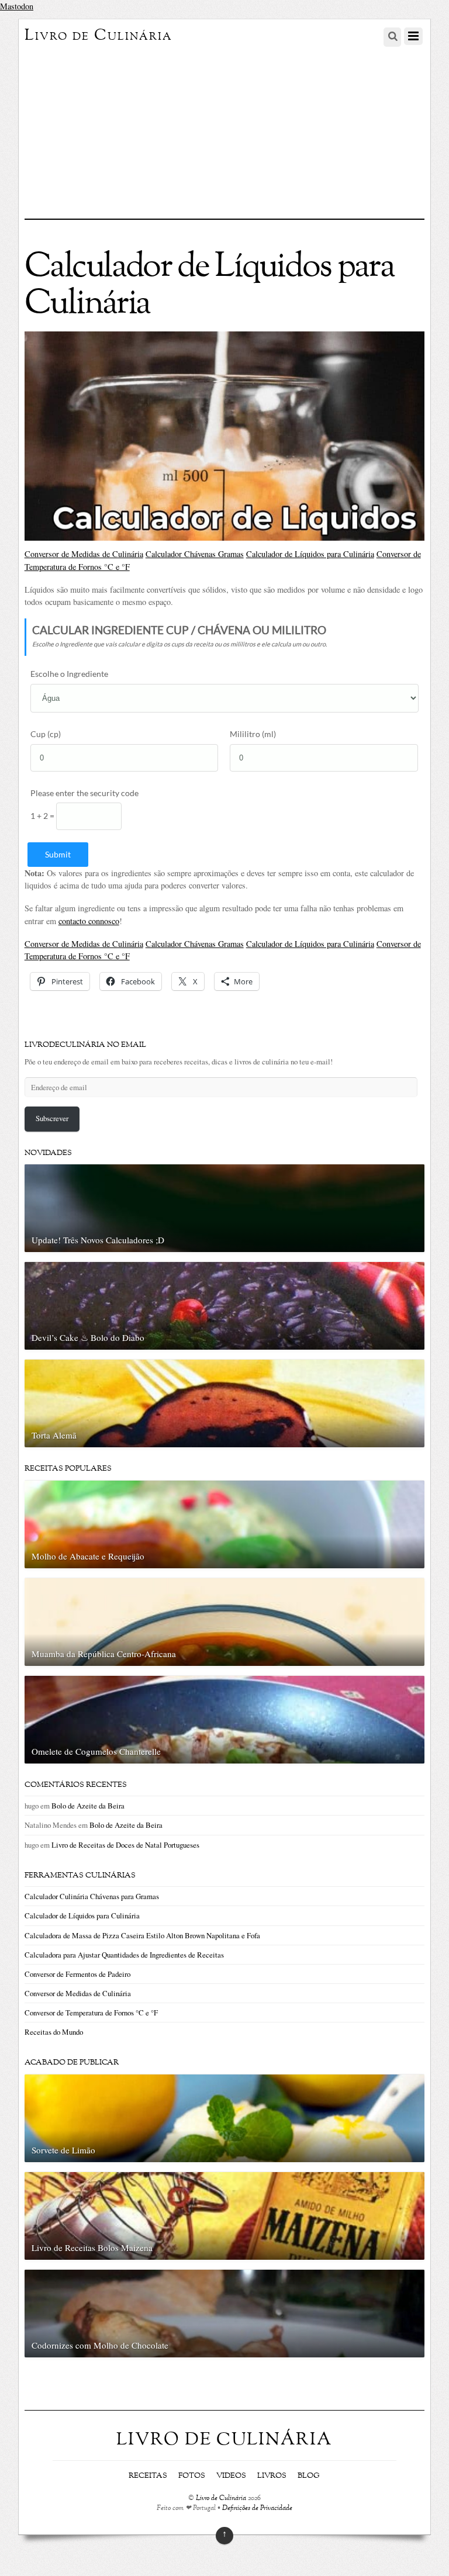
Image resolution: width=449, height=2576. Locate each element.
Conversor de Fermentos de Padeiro (77, 1974)
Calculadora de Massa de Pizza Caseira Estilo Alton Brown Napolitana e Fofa (142, 1935)
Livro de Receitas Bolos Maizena (92, 2247)
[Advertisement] (225, 131)
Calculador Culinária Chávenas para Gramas (92, 1896)
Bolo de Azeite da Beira (88, 1806)
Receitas (148, 2476)
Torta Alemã (54, 1435)
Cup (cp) (46, 734)
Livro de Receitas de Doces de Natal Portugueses (125, 1845)
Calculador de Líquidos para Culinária (310, 554)
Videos (231, 2476)
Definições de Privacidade (257, 2508)
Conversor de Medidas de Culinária (84, 554)
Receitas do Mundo (54, 2032)
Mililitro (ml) (253, 734)
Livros (272, 2476)
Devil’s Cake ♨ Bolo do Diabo (88, 1337)
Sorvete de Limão (63, 2150)
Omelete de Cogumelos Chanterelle (96, 1751)
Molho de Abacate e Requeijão (88, 1556)
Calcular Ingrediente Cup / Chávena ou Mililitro (179, 630)
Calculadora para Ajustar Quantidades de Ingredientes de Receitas (124, 1955)
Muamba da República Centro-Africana (104, 1654)
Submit (58, 854)
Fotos (192, 2476)
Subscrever (52, 1118)
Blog (309, 2476)
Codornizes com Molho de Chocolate (100, 2345)
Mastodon (17, 6)
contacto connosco (89, 921)
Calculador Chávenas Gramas (195, 554)
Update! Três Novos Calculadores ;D (98, 1240)
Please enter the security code (84, 793)
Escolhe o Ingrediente (69, 674)
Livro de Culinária (221, 2499)
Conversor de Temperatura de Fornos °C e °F (91, 2013)
